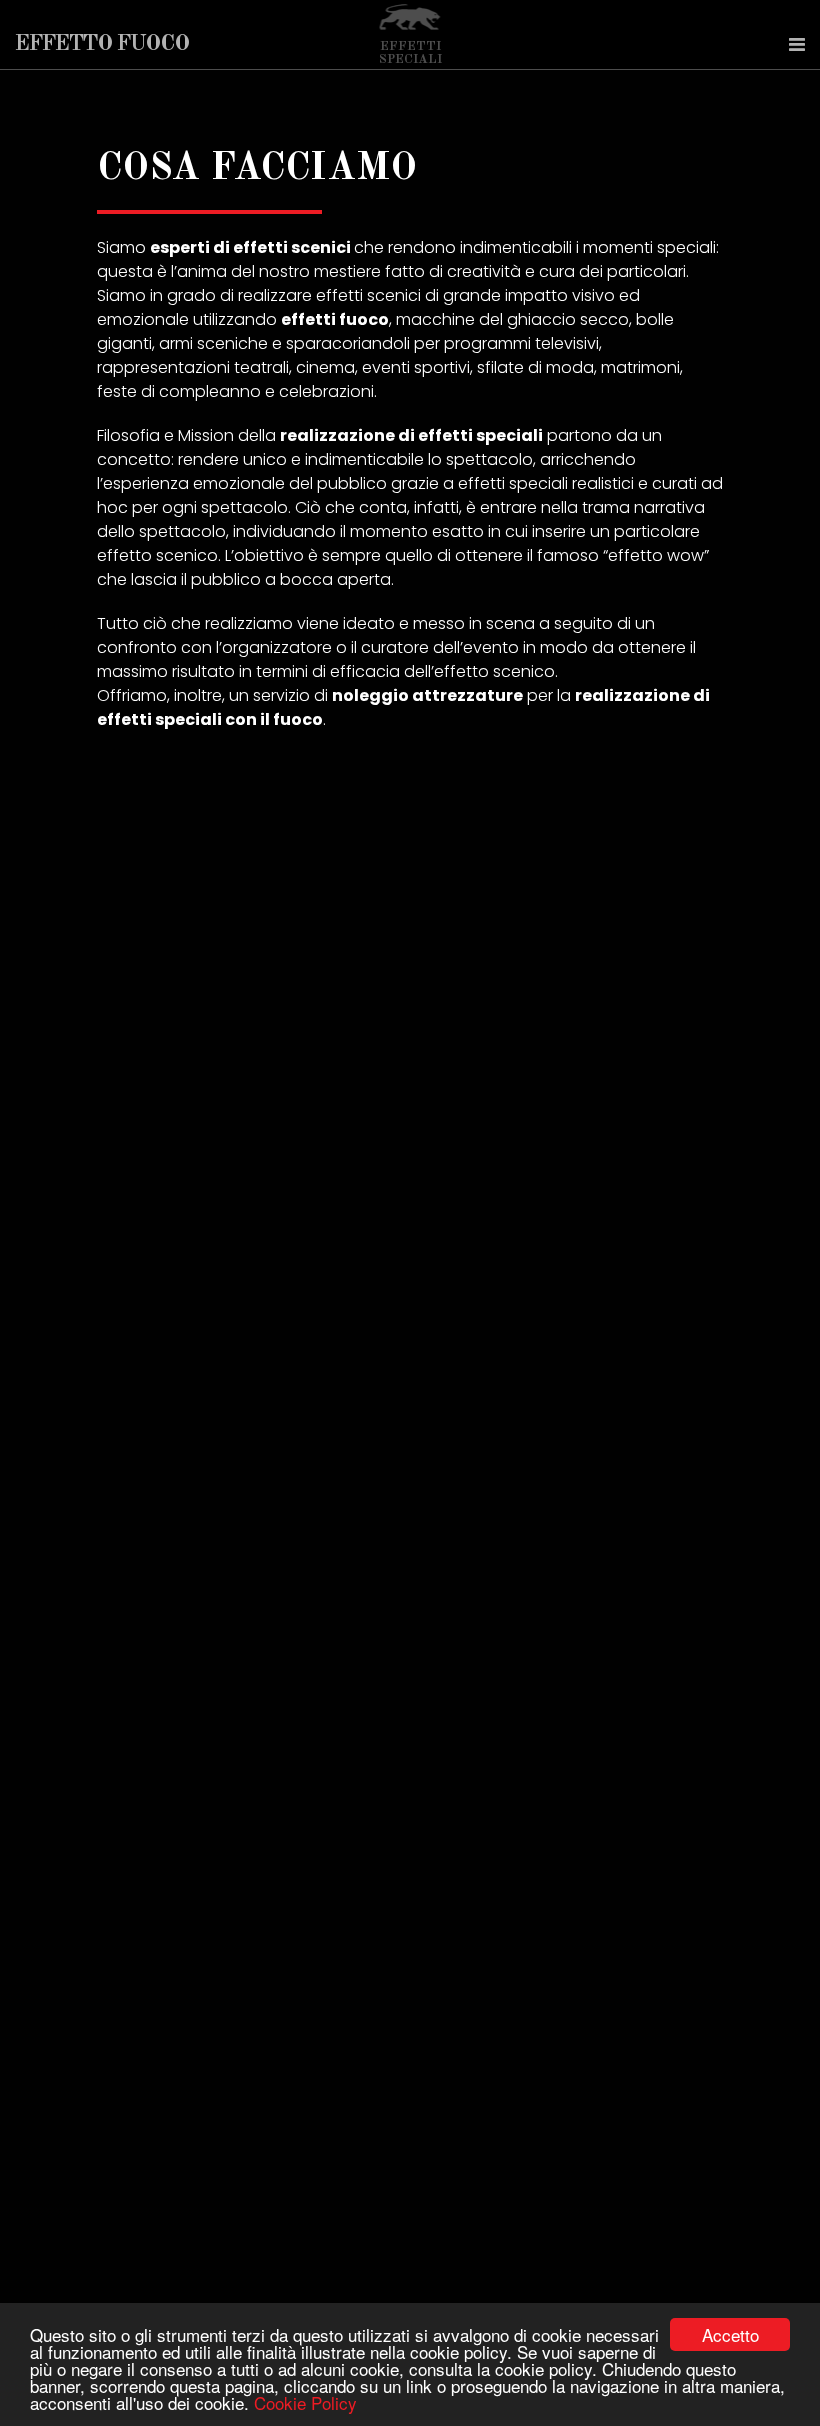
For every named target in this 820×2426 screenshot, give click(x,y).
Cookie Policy (305, 2402)
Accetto (730, 2334)
